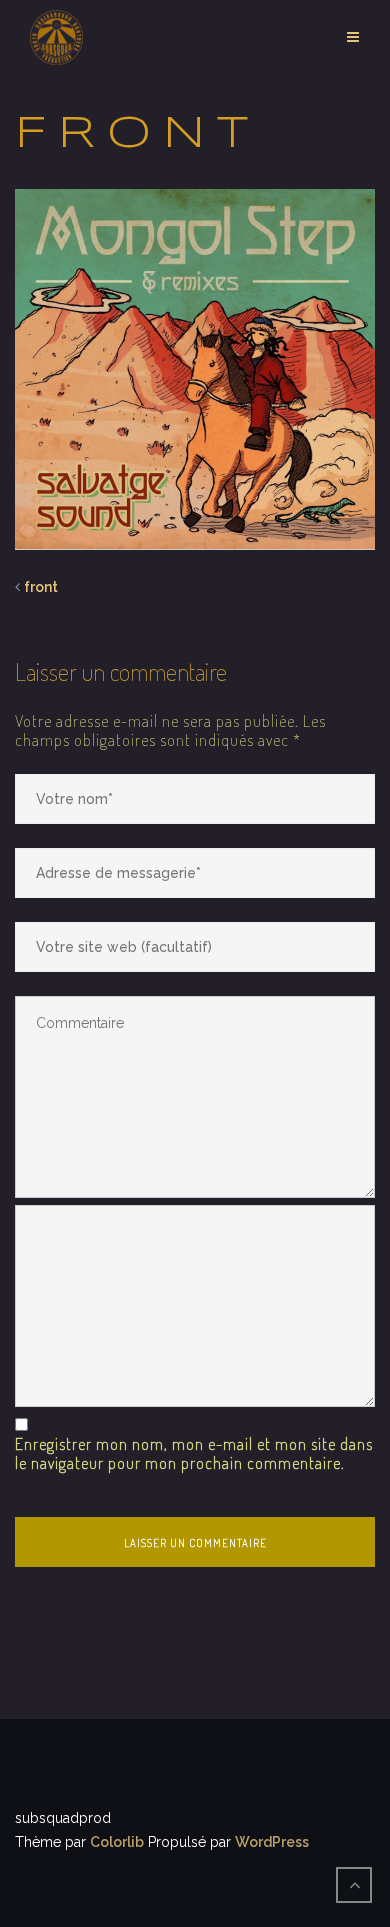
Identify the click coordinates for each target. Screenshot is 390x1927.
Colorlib (117, 1842)
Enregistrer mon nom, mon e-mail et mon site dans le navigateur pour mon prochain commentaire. (194, 1454)
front (41, 587)
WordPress (272, 1842)
